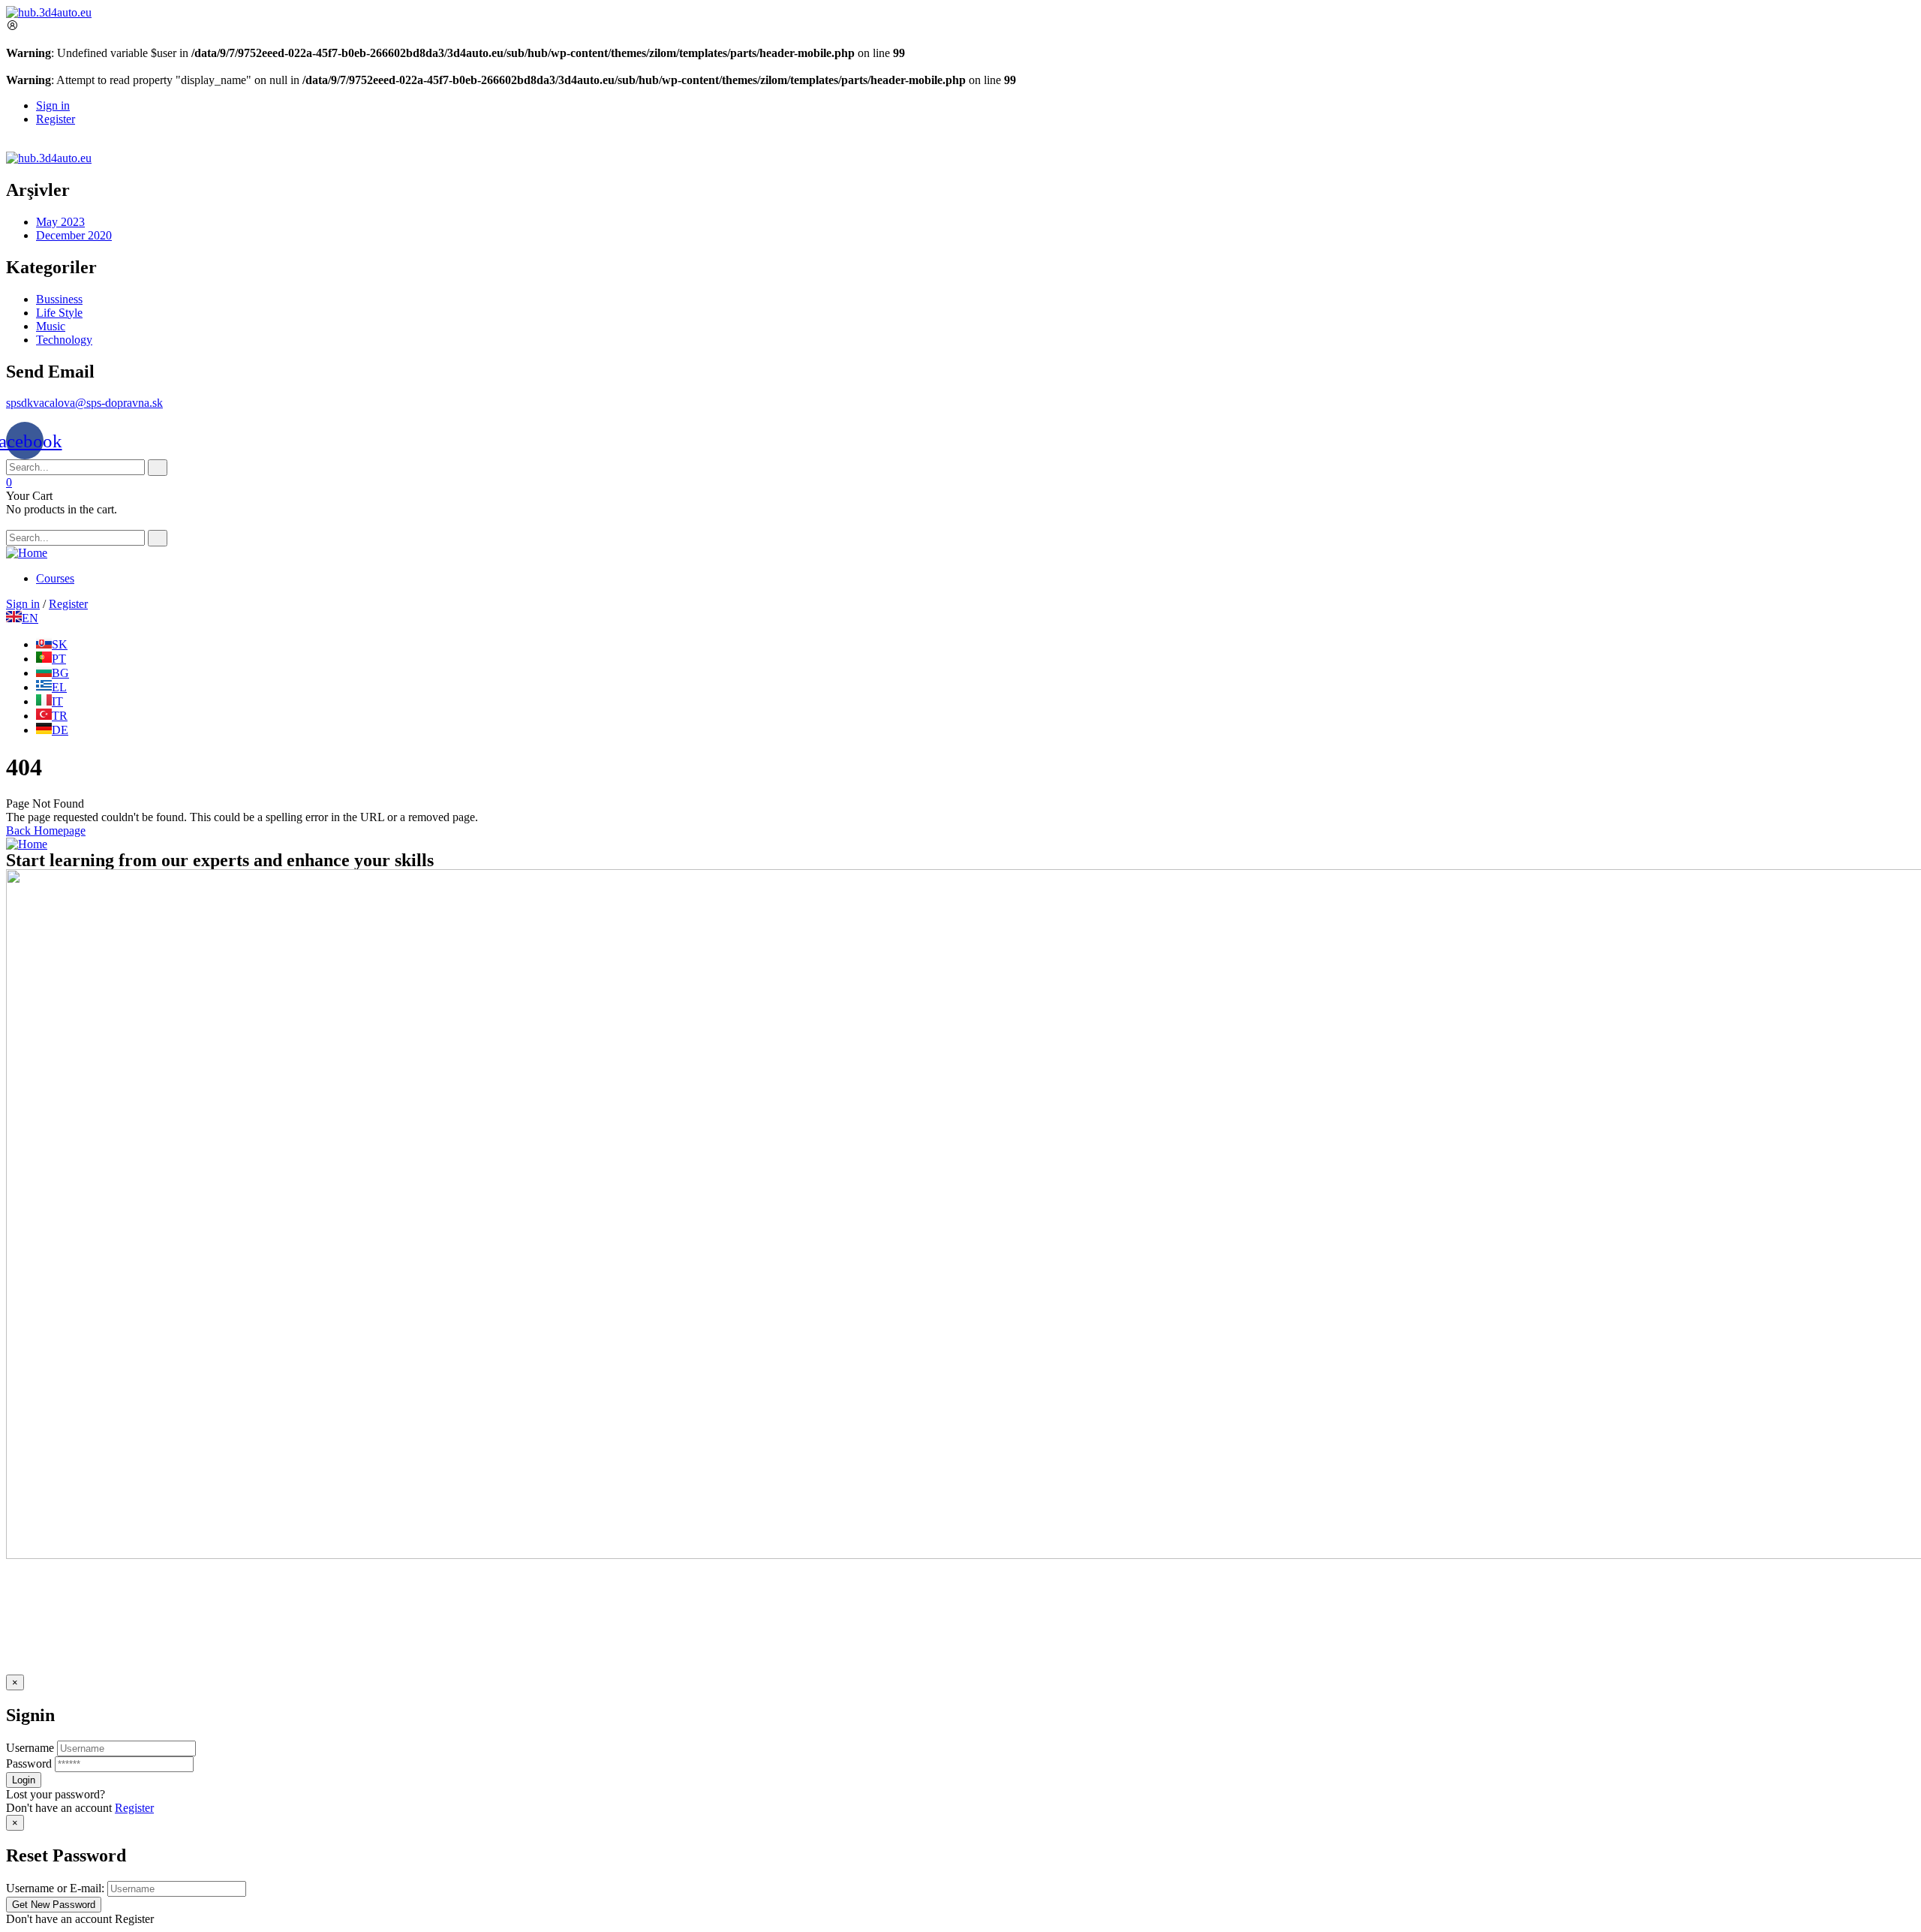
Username (30, 1748)
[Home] (27, 553)
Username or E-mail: (55, 1888)
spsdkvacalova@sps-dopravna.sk (84, 403)
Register (134, 1808)
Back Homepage (46, 831)
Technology (64, 340)
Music (51, 326)
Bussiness (59, 299)
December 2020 (74, 235)
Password (29, 1763)
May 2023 (60, 222)
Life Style (59, 313)
